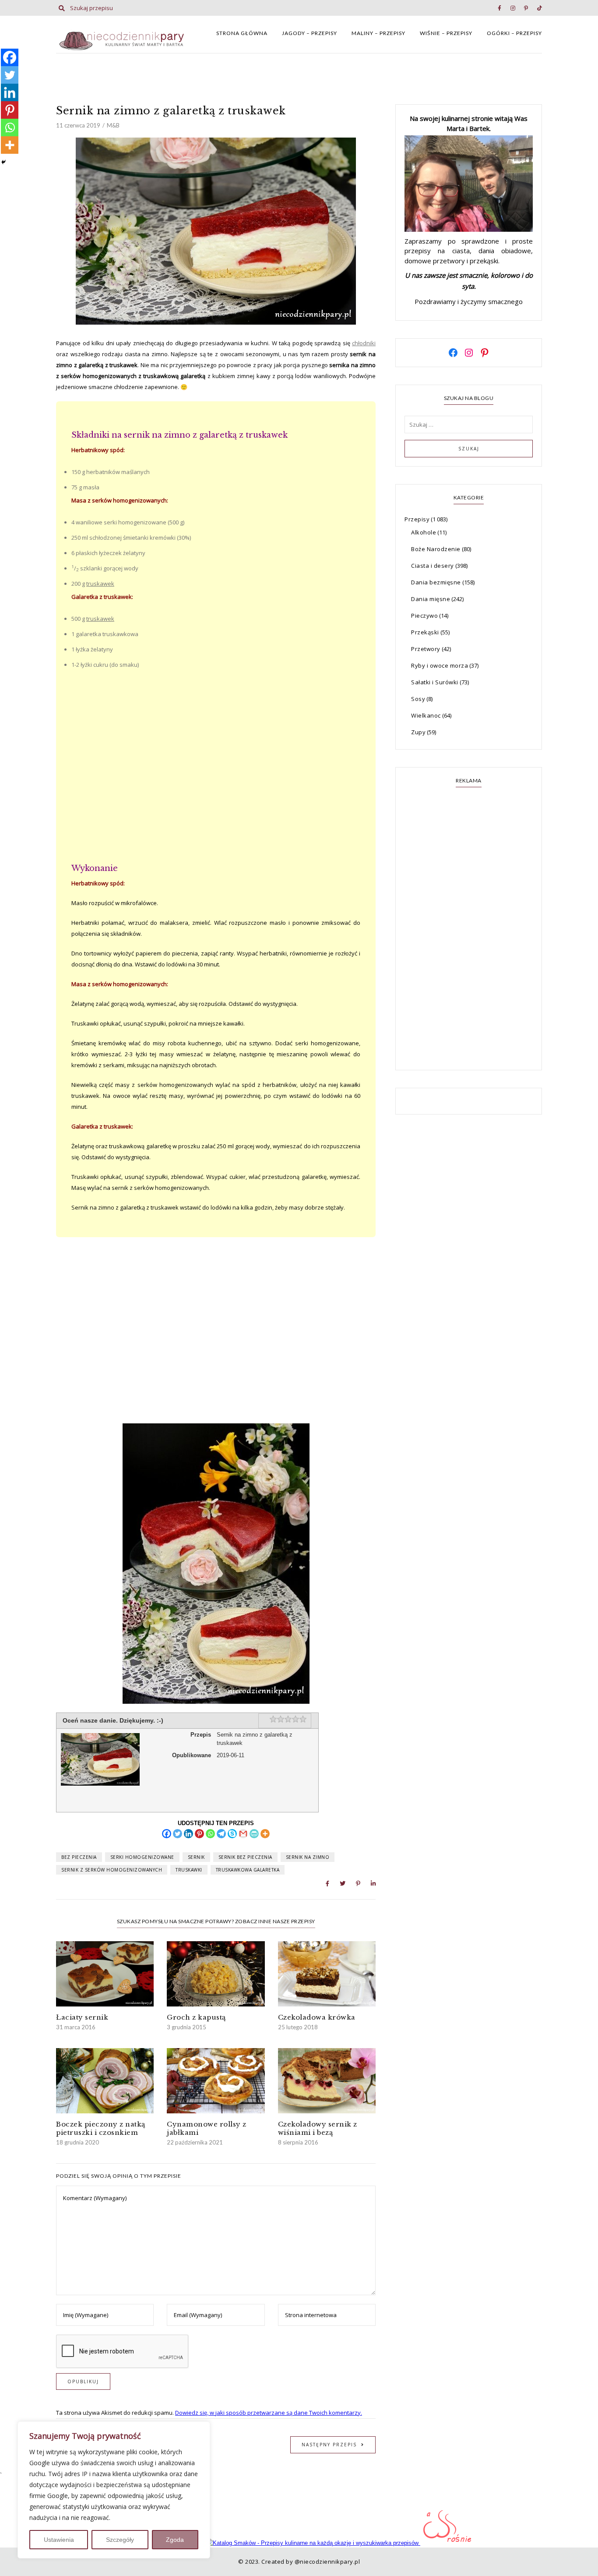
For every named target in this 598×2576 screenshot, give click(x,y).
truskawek (100, 584)
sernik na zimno (308, 1857)
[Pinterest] (199, 1834)
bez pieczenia (79, 1857)
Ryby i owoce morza (440, 665)
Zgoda (175, 2540)
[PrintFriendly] (254, 1834)
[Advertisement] (216, 767)
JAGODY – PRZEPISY (310, 33)
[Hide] (4, 162)
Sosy (418, 699)
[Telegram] (221, 1834)
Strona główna (242, 33)
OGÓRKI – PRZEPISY (514, 33)
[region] (114, 2490)
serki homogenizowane (142, 1857)
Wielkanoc (426, 715)
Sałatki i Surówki (435, 682)
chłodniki (364, 343)
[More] (265, 1834)
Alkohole (424, 532)
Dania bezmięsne (436, 582)
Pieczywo (424, 616)
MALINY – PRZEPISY (378, 33)
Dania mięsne (431, 599)
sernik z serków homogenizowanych (112, 1870)
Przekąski (425, 632)
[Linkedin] (188, 1834)
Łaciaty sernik (82, 2017)
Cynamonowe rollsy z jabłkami (207, 2128)
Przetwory (426, 649)
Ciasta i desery (433, 566)
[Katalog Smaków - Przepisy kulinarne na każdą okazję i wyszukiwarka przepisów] (313, 2543)
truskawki (189, 1870)
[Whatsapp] (210, 1834)
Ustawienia (59, 2540)
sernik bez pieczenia (245, 1857)
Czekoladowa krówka (317, 2017)
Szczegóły (120, 2540)
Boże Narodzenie (436, 549)
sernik (196, 1857)
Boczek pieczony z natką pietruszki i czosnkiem (101, 2128)
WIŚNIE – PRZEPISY (446, 33)
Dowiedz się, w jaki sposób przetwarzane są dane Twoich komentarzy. (269, 2413)
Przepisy (417, 519)
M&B (113, 125)
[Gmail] (243, 1834)
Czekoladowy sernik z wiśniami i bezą (318, 2128)
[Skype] (232, 1834)
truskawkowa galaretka (248, 1870)
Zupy (418, 732)
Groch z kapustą (196, 2017)
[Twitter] (178, 1834)
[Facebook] (167, 1834)
